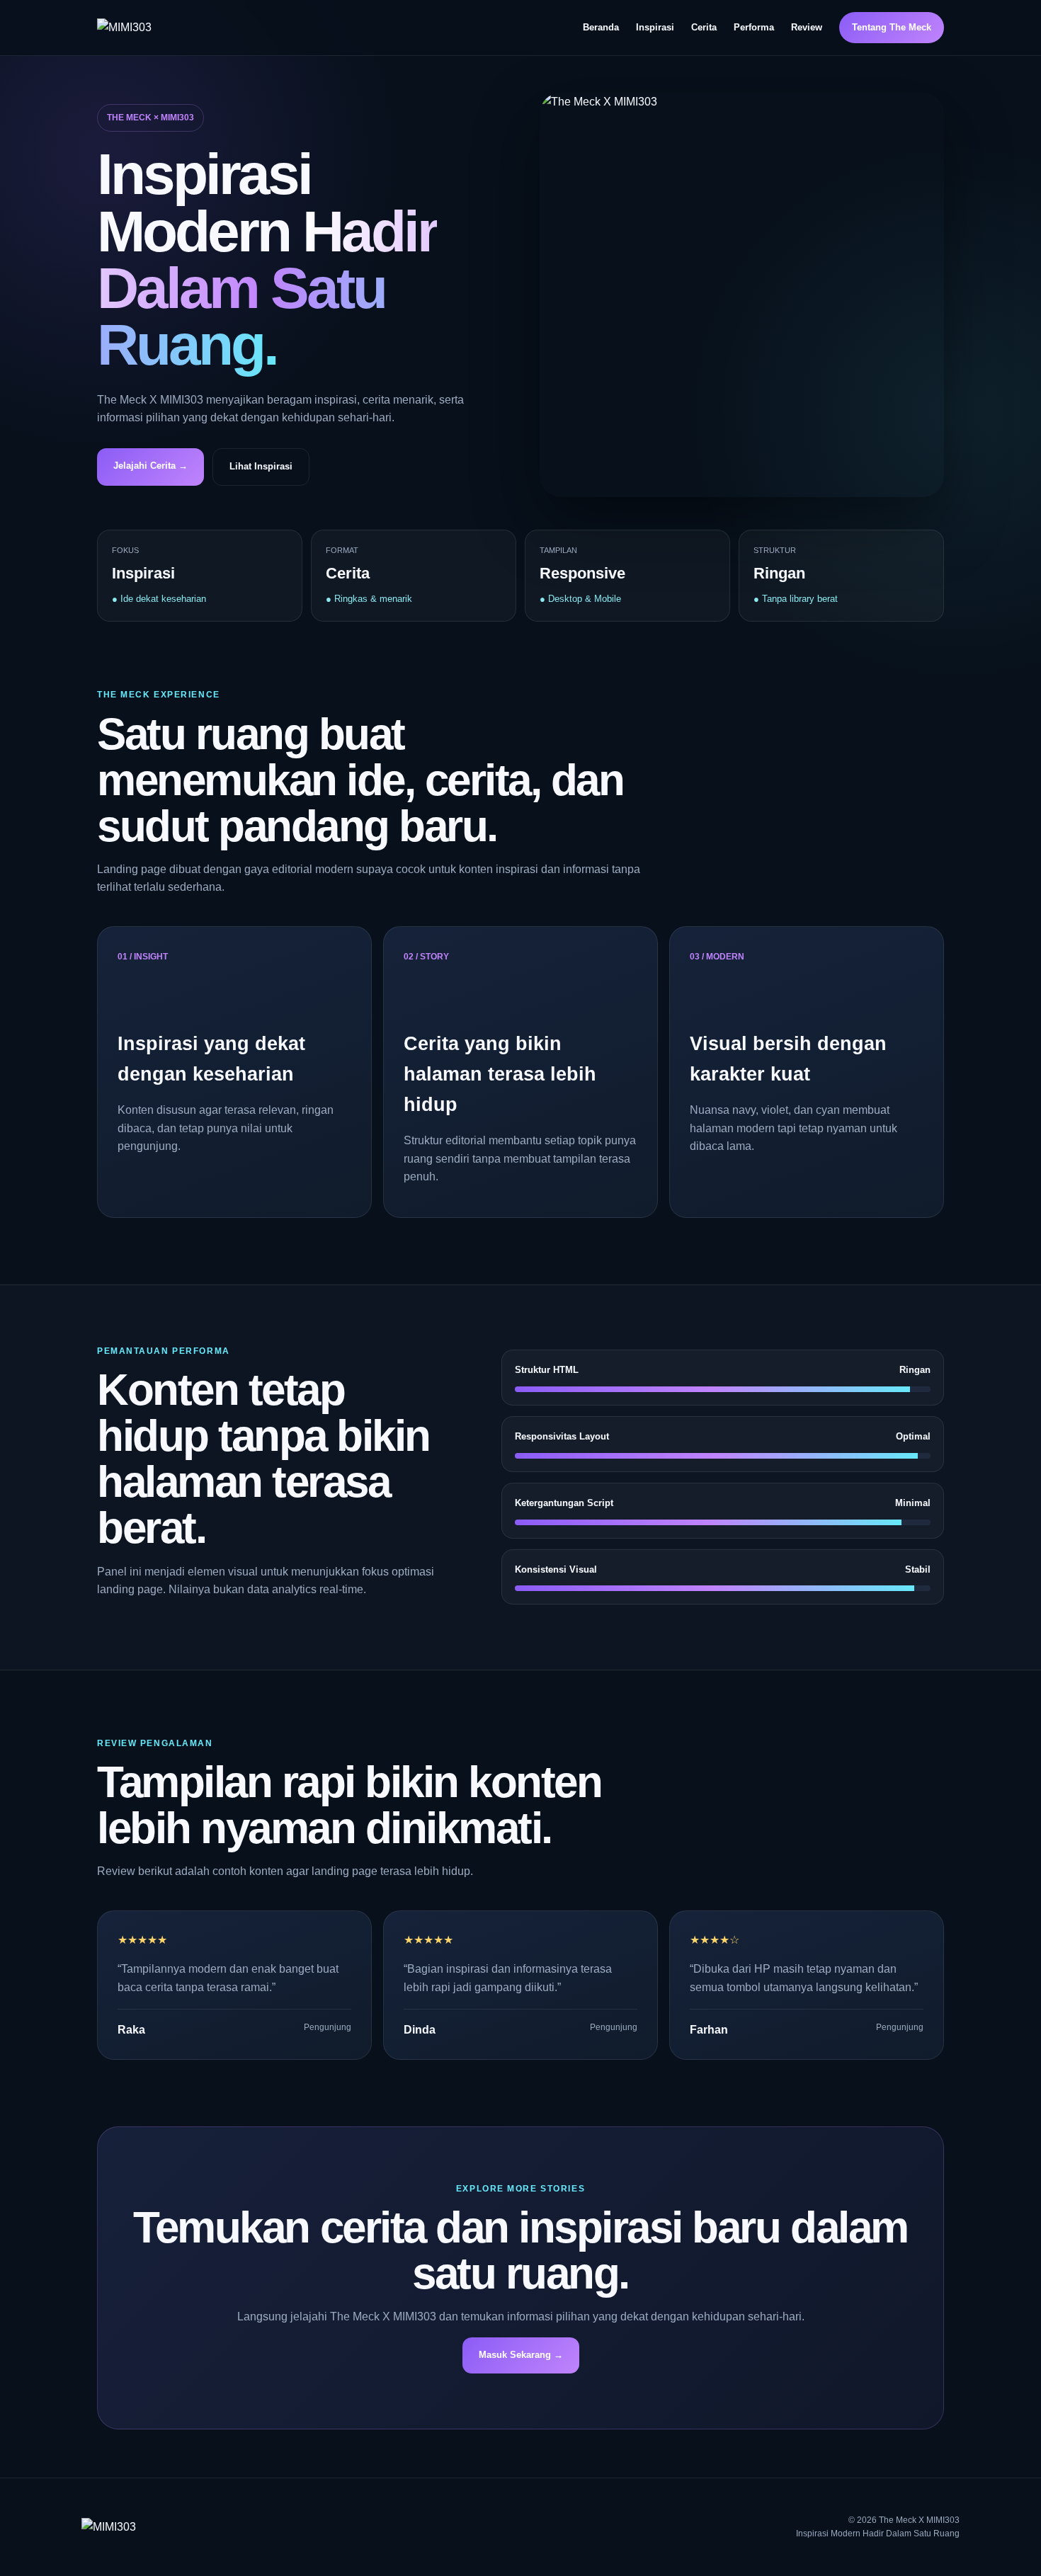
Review (807, 27)
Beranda (601, 27)
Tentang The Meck (892, 27)
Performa (754, 27)
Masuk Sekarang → (521, 2355)
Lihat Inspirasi (261, 466)
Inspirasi (655, 27)
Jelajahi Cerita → (150, 466)
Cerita (704, 27)
